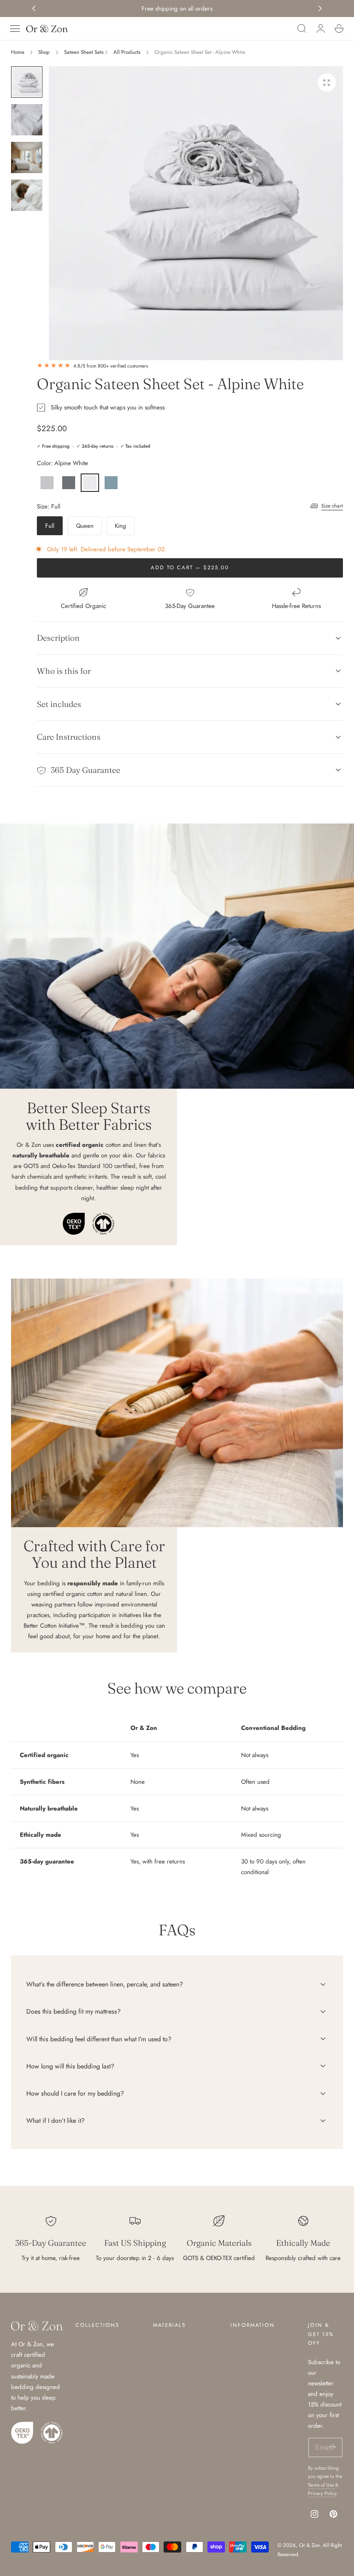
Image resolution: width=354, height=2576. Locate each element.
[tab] (27, 82)
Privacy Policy (322, 2493)
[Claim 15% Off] (332, 2447)
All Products (127, 52)
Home (18, 52)
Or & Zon (310, 2545)
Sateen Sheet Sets (84, 52)
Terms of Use (322, 2485)
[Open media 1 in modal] (327, 82)
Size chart (332, 506)
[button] (15, 29)
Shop (44, 52)
